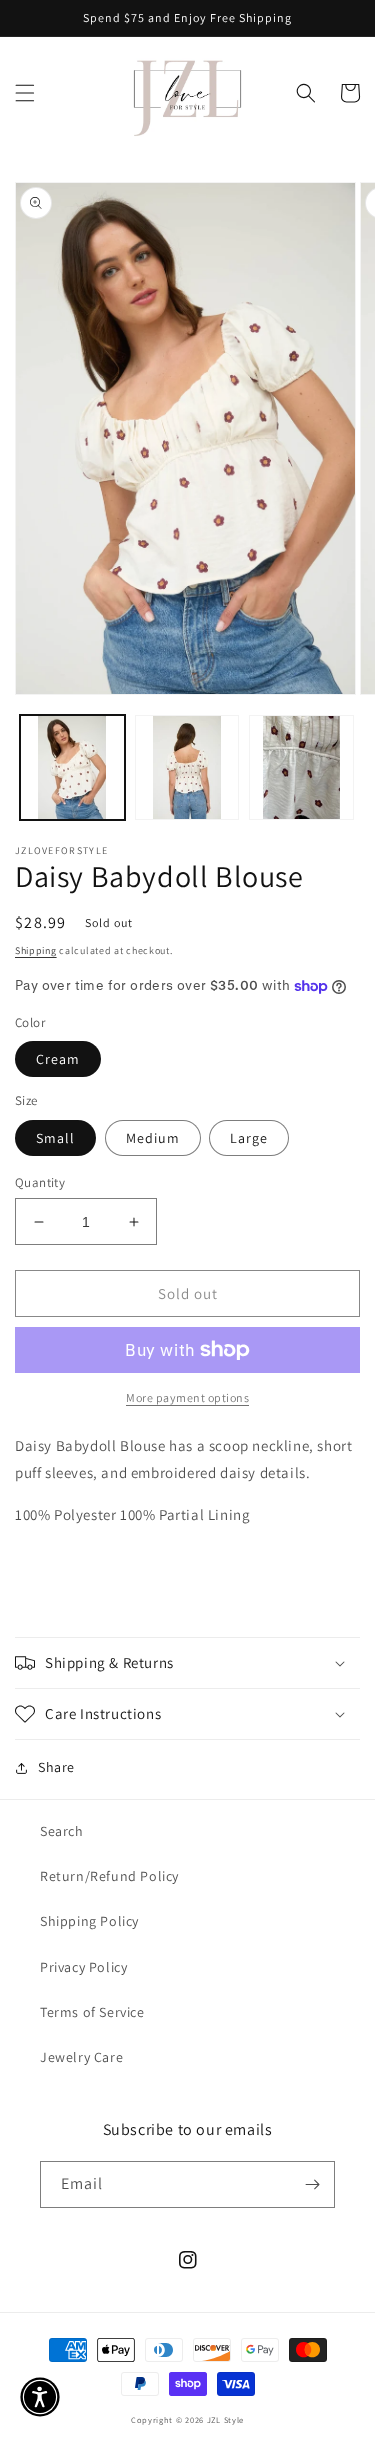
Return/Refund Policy (109, 1876)
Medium (153, 1138)
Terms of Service (92, 2012)
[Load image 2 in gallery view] (187, 767)
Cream (58, 1059)
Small (55, 1138)
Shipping (36, 950)
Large (249, 1138)
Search (62, 1831)
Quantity (40, 1182)
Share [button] (56, 1767)
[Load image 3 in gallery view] (301, 767)
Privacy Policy (83, 1967)
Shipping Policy (89, 1921)
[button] (25, 93)
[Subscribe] (312, 2184)
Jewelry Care (81, 2057)
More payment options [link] (187, 1397)
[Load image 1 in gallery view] (72, 767)
